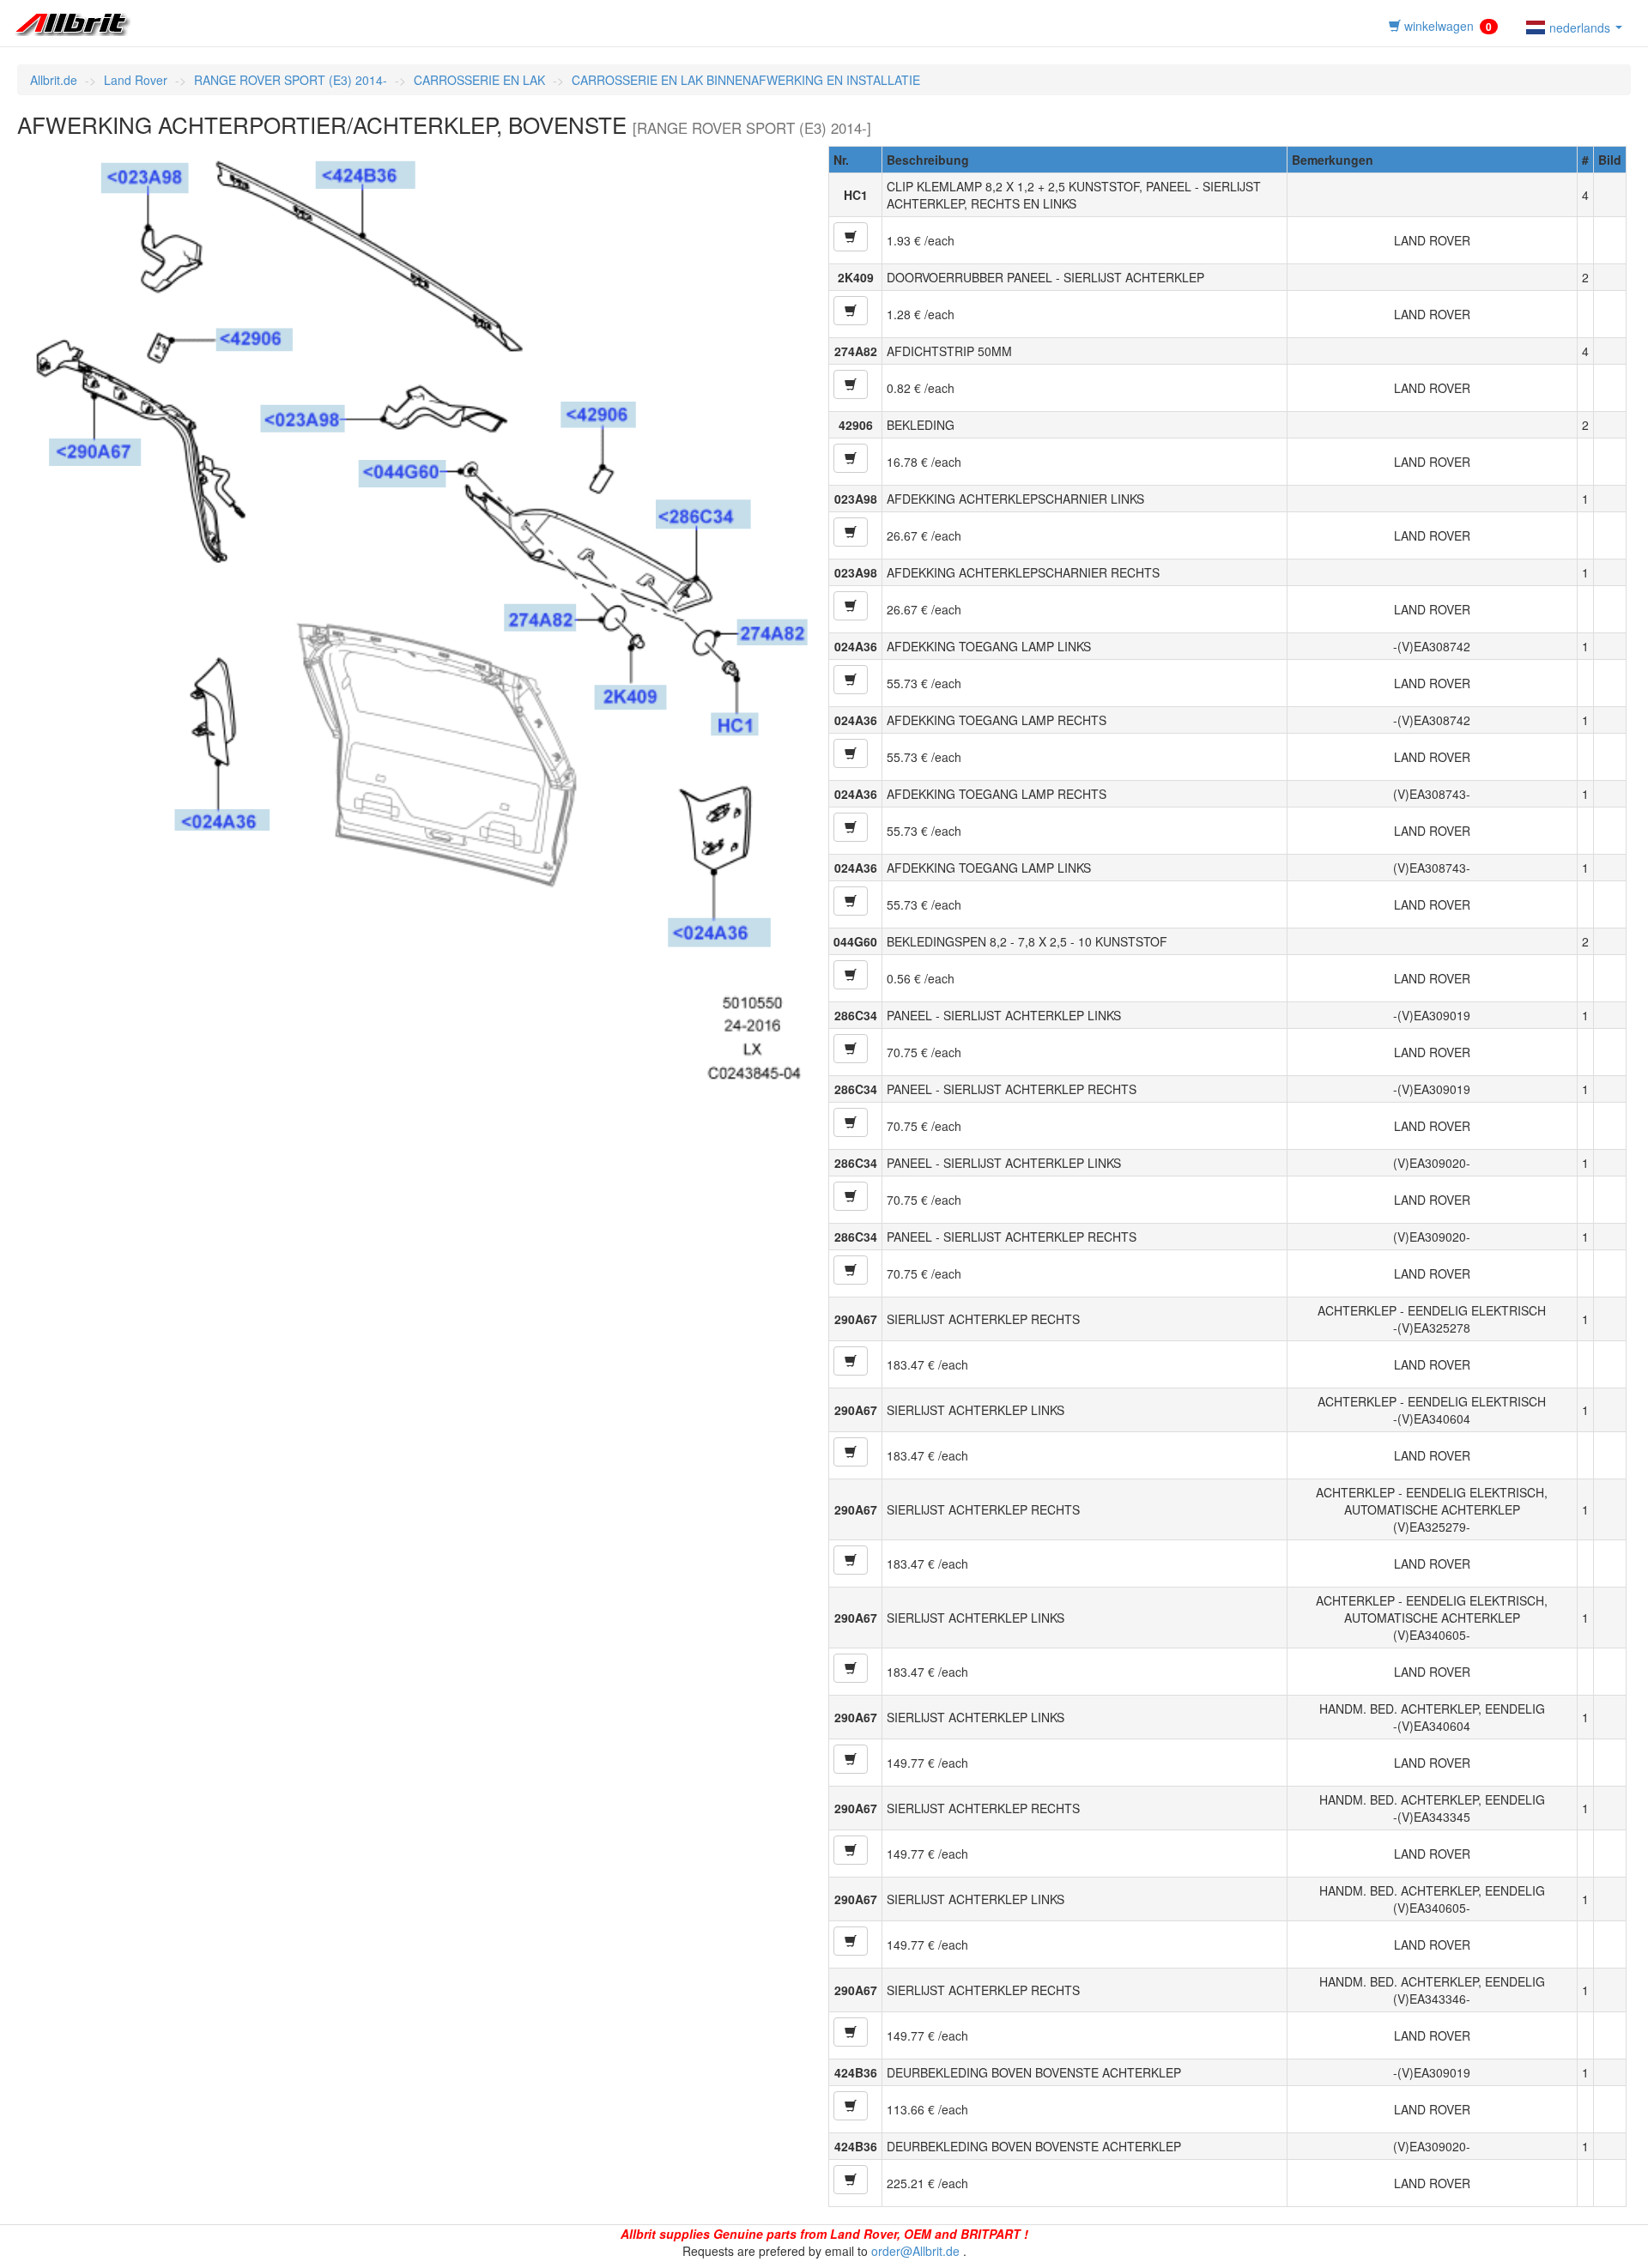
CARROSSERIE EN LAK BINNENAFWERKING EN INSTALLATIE (746, 80)
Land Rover (136, 80)
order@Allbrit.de (915, 2251)
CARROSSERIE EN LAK (479, 80)
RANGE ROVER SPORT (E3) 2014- (291, 80)
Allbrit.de (54, 80)
